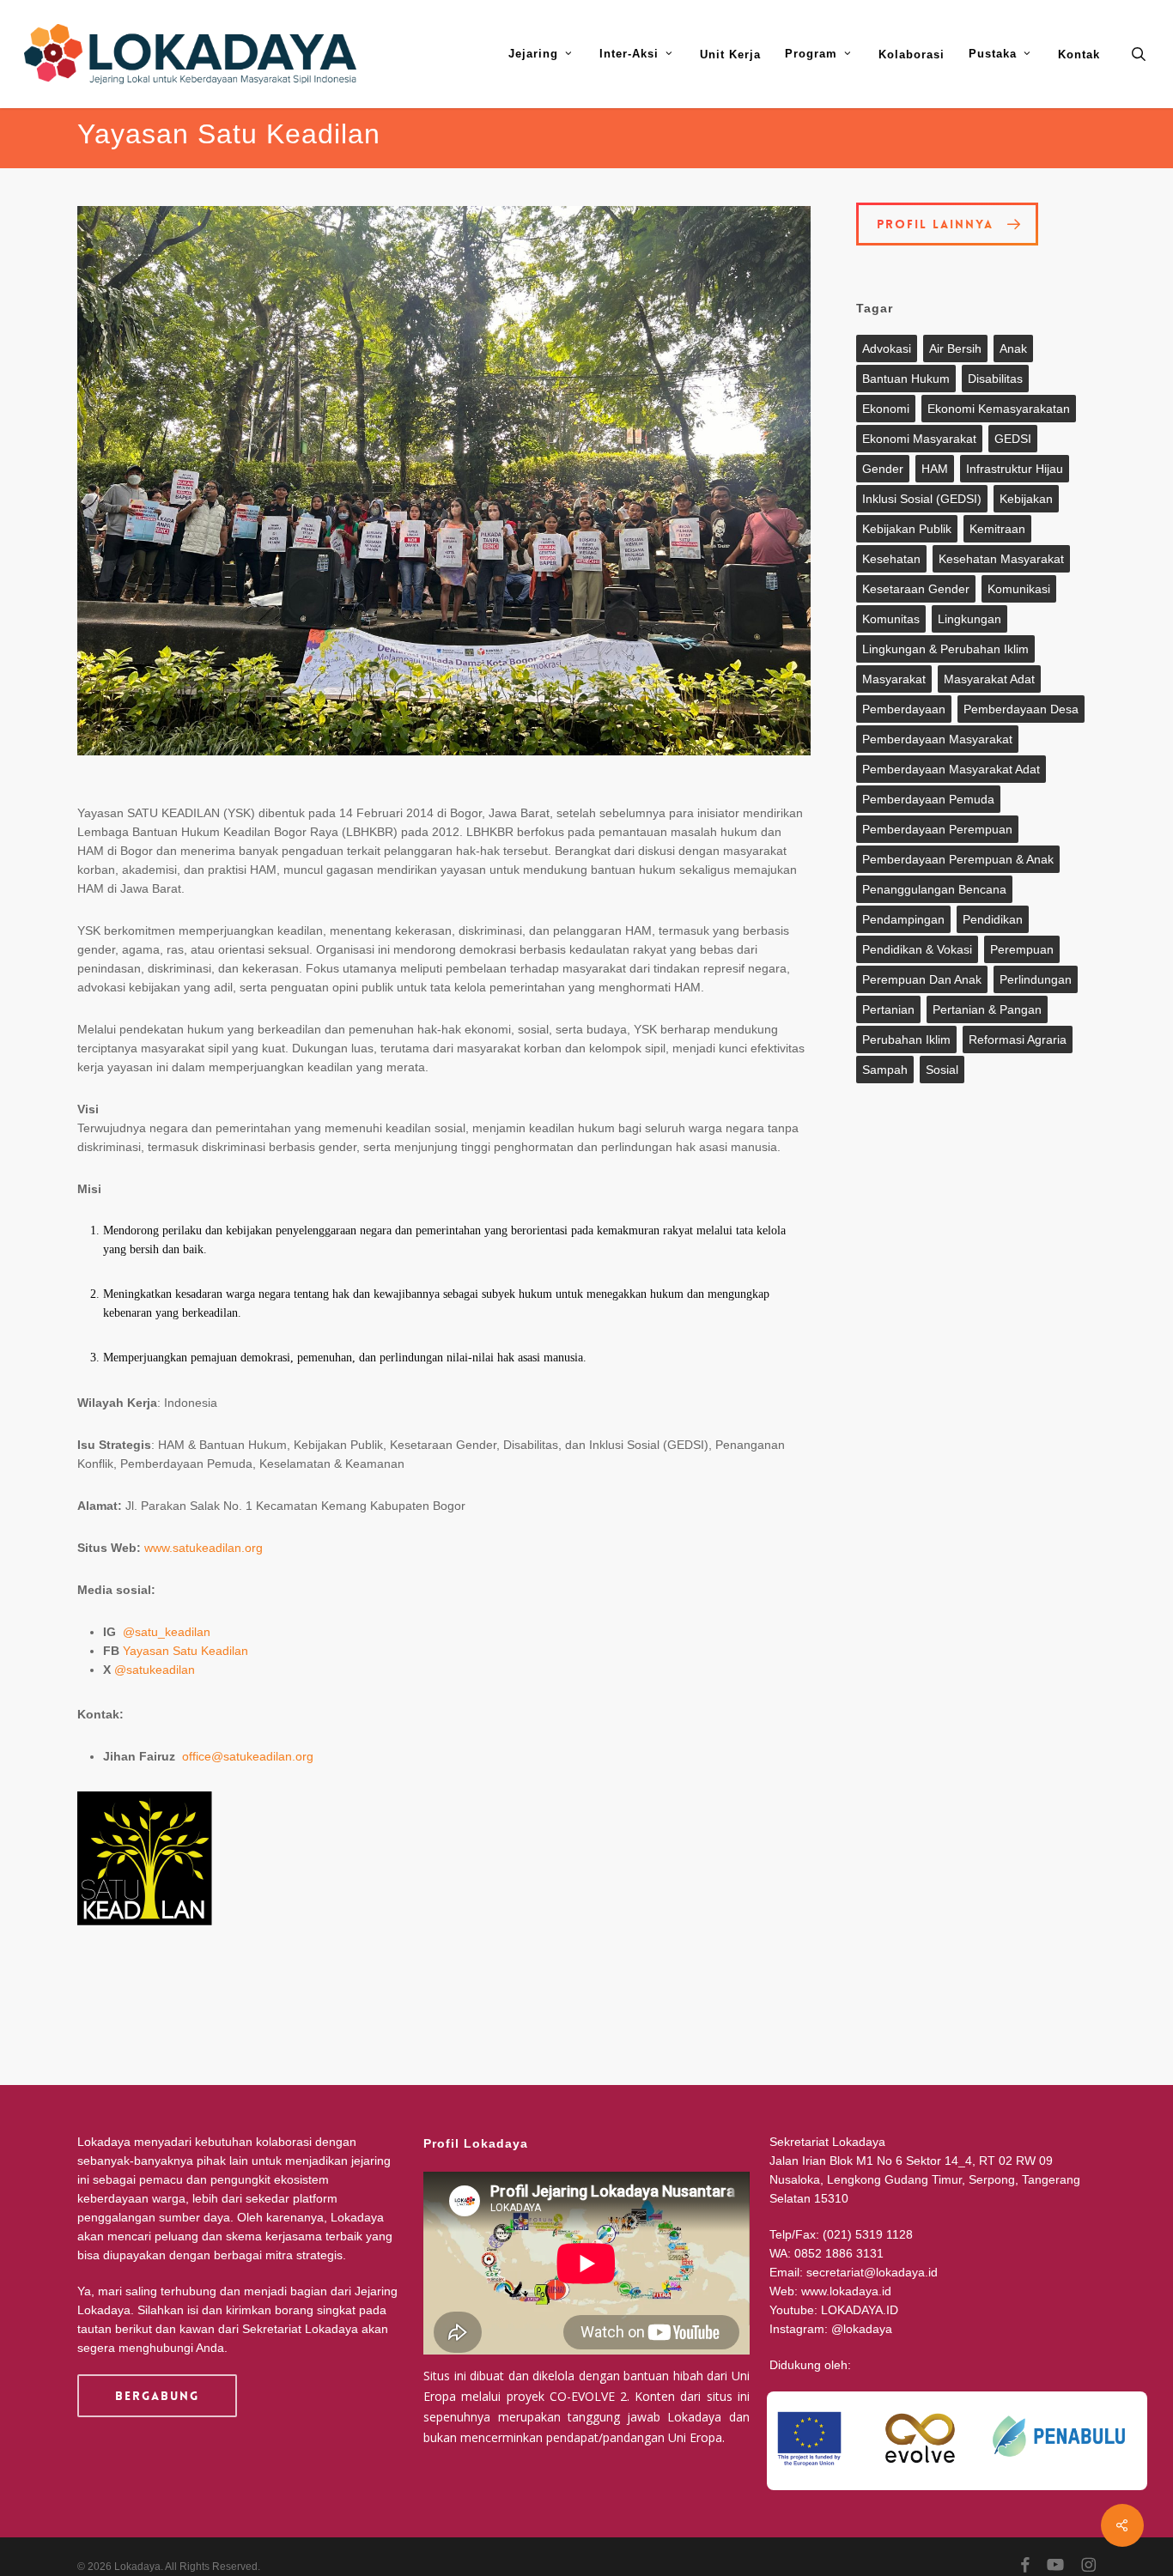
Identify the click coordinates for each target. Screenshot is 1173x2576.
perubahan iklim (906, 1039)
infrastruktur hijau (1015, 469)
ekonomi (886, 409)
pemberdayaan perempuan (937, 829)
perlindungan (1036, 979)
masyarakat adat (989, 679)
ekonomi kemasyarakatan (999, 409)
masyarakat (894, 679)
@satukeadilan (155, 1670)
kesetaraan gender (916, 589)
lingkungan (969, 619)
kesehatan (891, 559)
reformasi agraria (1018, 1039)
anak (1013, 349)
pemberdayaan (904, 709)
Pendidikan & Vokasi (917, 949)
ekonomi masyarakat (919, 439)
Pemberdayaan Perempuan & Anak (958, 859)
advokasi (887, 349)
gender (883, 469)
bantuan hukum (906, 379)
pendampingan (903, 919)
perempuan (1022, 949)
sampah (885, 1070)
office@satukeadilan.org (248, 1756)
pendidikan (993, 919)
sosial (942, 1070)
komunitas (891, 619)
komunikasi (1019, 589)
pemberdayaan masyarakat (937, 739)
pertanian (888, 1009)
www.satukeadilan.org (204, 1548)
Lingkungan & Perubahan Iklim (945, 649)
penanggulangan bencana (934, 889)
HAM (935, 469)
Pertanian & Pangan (987, 1009)
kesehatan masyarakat (1001, 559)
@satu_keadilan (167, 1632)
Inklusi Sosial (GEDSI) (922, 499)
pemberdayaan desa (1021, 709)
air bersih (955, 349)
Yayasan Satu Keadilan (185, 1651)
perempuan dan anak (922, 979)
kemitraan (997, 529)
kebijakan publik (907, 529)
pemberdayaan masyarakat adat (951, 769)
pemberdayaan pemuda (928, 799)
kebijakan (1026, 499)
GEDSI (1013, 439)
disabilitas (995, 379)
